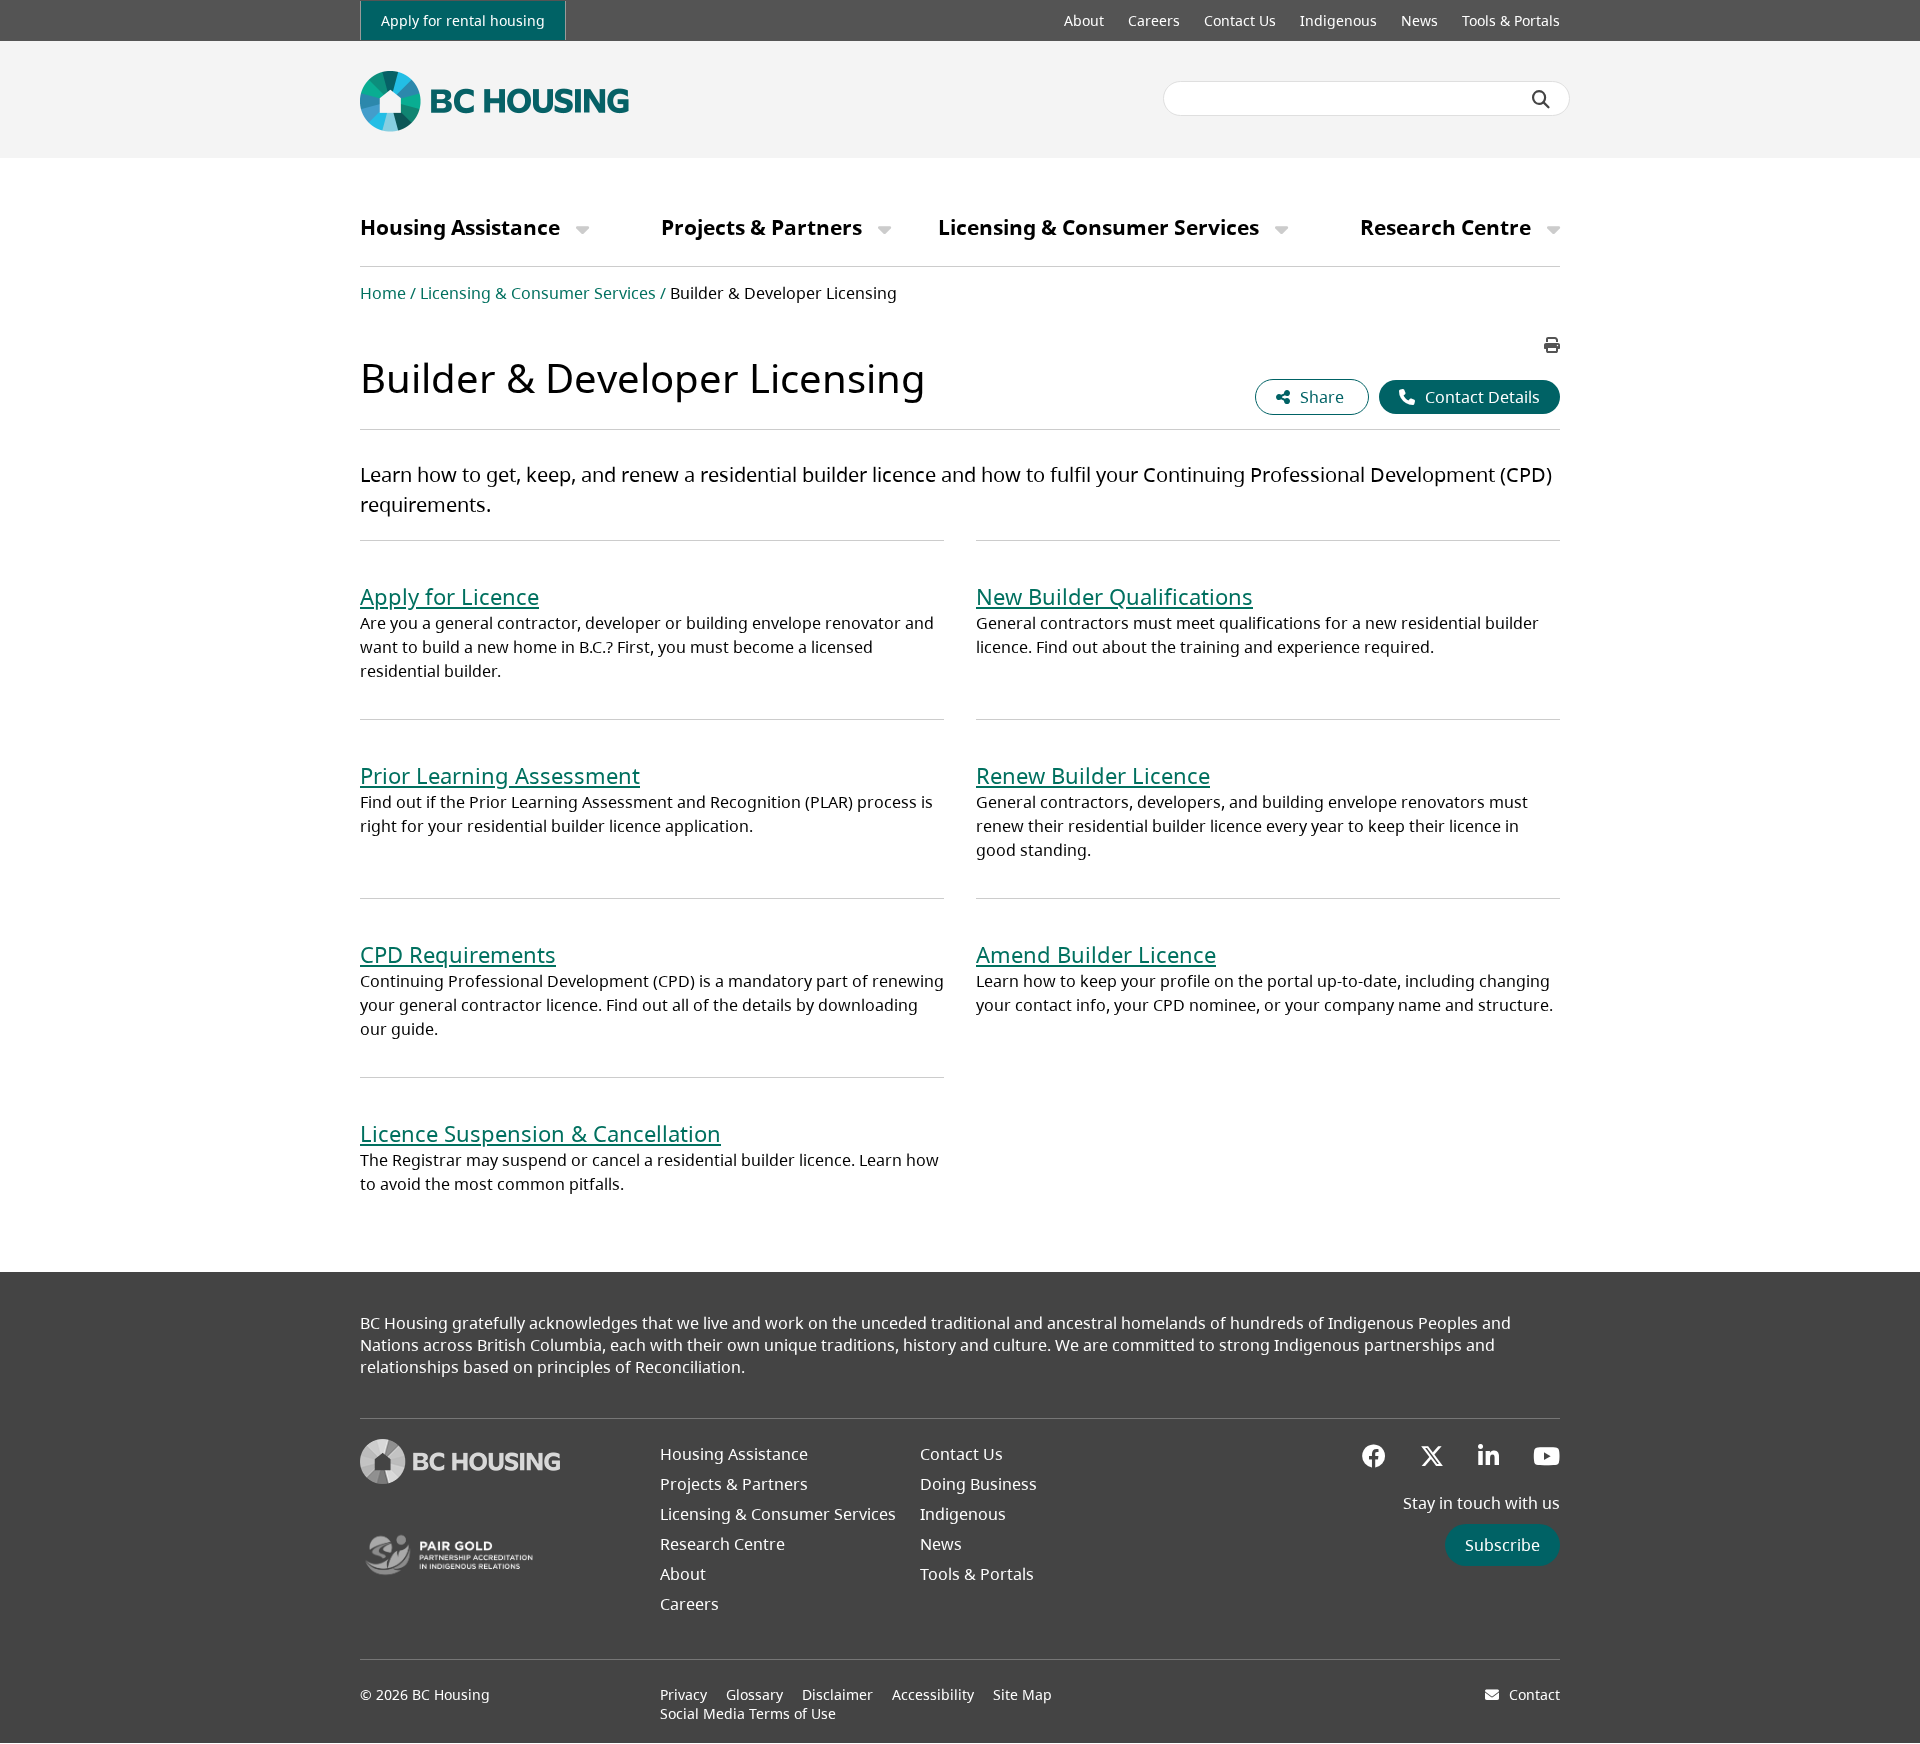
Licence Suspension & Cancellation (540, 1133)
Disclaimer (837, 1694)
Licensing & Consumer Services (1098, 227)
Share (1324, 397)
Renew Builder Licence (1093, 775)
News (1419, 20)
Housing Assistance (460, 227)
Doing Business (978, 1484)
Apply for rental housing (463, 20)
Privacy (683, 1694)
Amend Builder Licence (1096, 954)
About (1084, 20)
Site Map (1022, 1694)
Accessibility (933, 1694)
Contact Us (1240, 20)
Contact (1534, 1694)
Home (383, 293)
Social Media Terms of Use (748, 1713)
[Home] (460, 1478)
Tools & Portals (1511, 20)
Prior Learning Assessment (500, 775)
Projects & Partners (761, 227)
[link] (463, 20)
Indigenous (1338, 20)
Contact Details (1482, 397)
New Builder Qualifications (1114, 596)
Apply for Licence (449, 596)
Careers (1154, 20)
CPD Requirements (458, 954)
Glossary (754, 1694)
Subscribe (1502, 1545)
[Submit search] (1541, 99)
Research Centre (1445, 227)
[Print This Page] (1552, 345)
